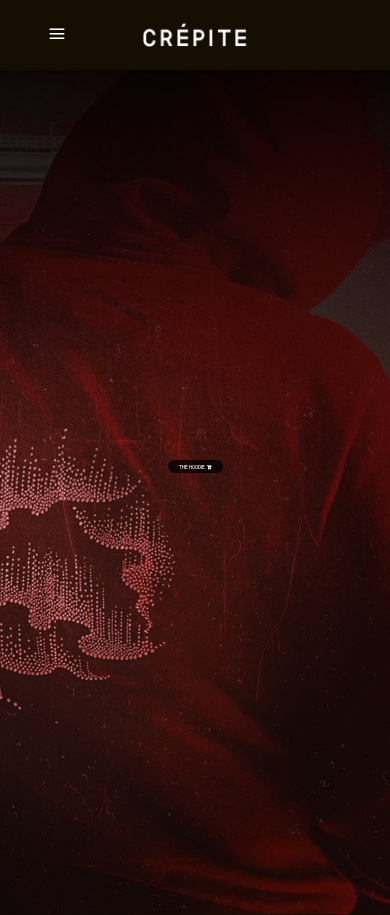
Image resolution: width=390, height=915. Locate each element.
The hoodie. (193, 467)
